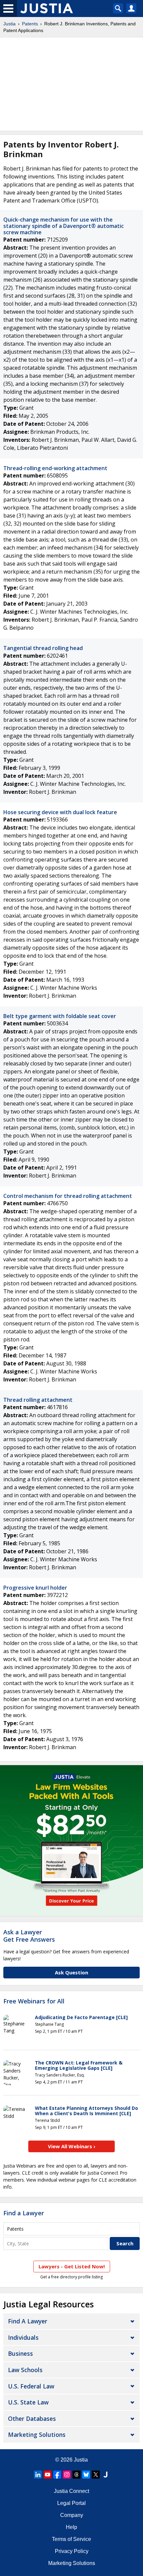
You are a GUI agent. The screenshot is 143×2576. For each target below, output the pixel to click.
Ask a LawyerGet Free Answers (29, 1936)
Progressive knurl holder (35, 1588)
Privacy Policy (72, 2551)
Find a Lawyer (24, 2213)
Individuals (23, 2337)
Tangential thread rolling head (43, 648)
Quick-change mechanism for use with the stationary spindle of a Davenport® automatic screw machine (64, 226)
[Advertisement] (71, 84)
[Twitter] (96, 2475)
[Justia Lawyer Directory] (105, 2475)
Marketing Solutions (37, 2435)
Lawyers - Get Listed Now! (72, 2266)
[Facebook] (57, 2475)
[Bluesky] (86, 2475)
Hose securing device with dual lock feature (60, 812)
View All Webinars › (72, 2146)
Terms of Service (71, 2539)
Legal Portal (71, 2503)
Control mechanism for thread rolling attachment (68, 1196)
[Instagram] (67, 2475)
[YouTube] (48, 2475)
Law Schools (25, 2370)
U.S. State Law (28, 2402)
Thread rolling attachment (38, 1400)
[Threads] (76, 2475)
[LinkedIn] (38, 2475)
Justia (9, 24)
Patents (30, 24)
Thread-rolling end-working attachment (55, 468)
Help (71, 2527)
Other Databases (32, 2419)
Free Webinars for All (34, 2001)
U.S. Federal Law (31, 2386)
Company (72, 2515)
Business (20, 2353)
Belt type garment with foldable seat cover (60, 1016)
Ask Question (71, 1972)
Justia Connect (71, 2491)
